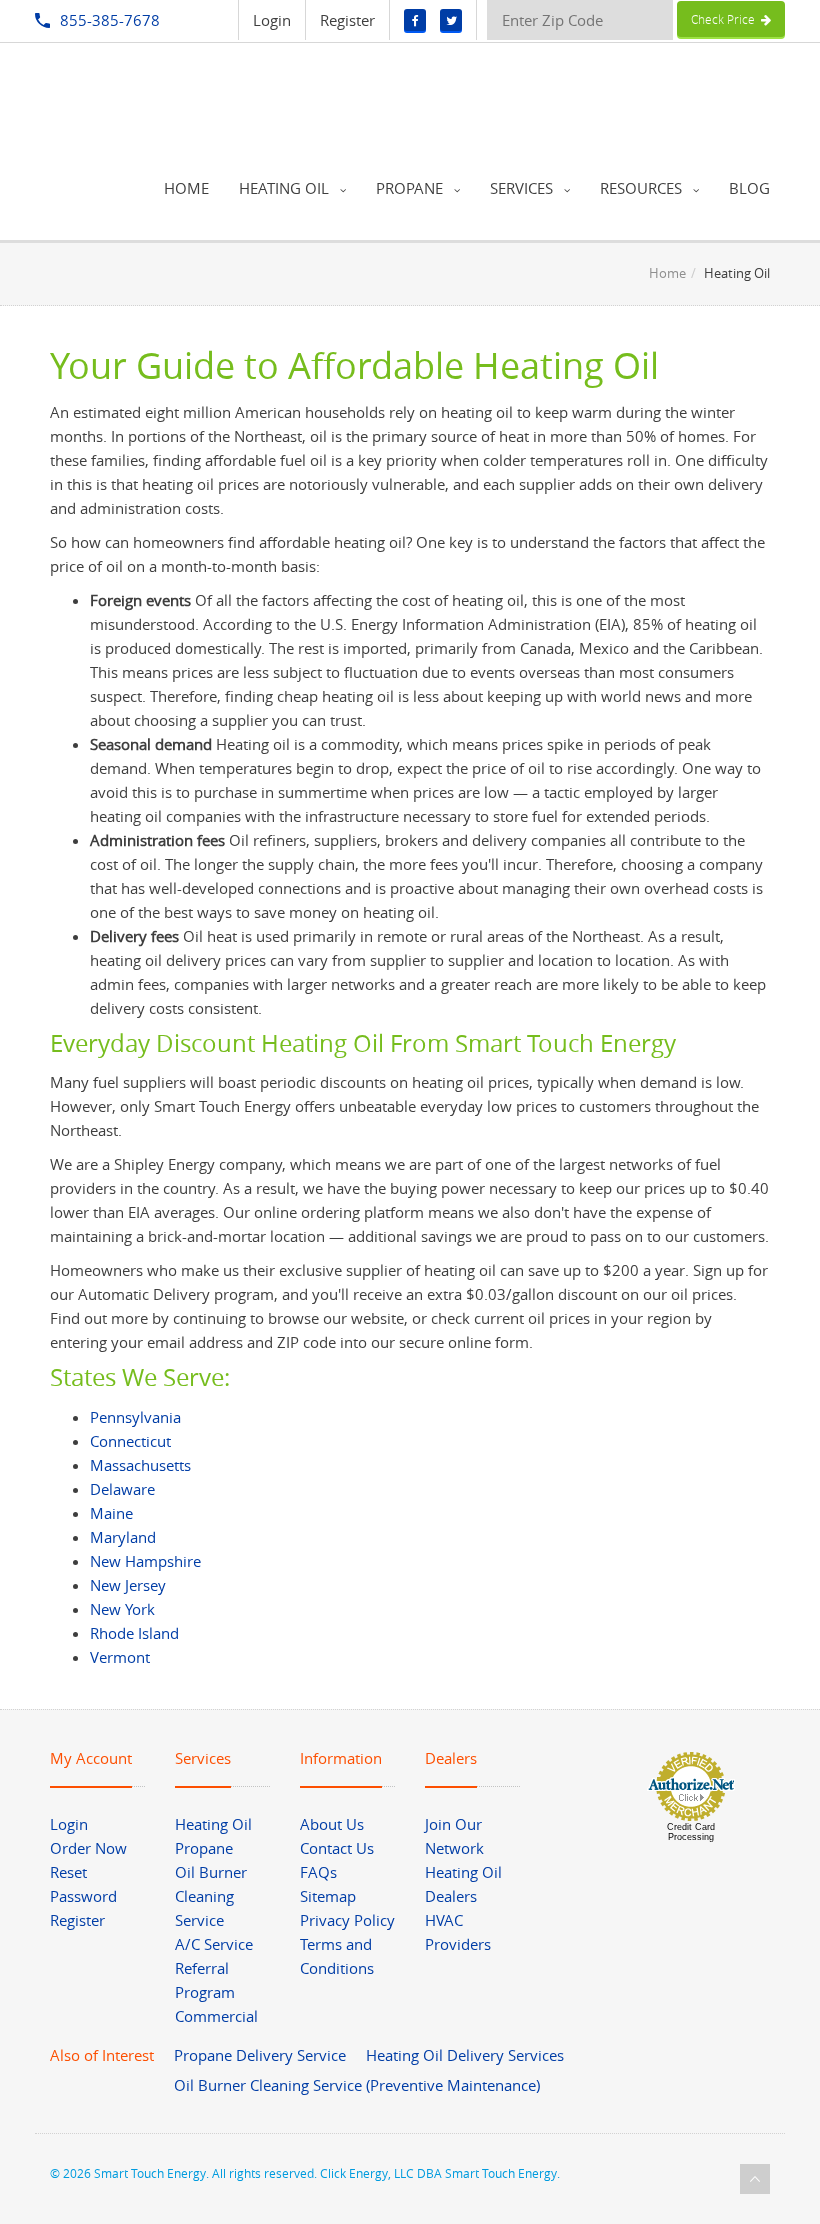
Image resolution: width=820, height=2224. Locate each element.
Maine (111, 1513)
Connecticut (130, 1441)
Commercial (216, 2016)
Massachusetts (140, 1465)
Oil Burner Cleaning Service (211, 1896)
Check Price (726, 19)
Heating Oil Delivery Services (465, 2055)
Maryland (123, 1537)
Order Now (88, 1848)
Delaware (122, 1489)
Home (667, 273)
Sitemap (328, 1896)
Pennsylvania (135, 1417)
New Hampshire (145, 1561)
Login (272, 20)
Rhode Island (134, 1633)
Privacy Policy (347, 1920)
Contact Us (337, 1848)
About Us (332, 1824)
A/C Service (214, 1944)
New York (122, 1609)
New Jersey (128, 1585)
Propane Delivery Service (260, 2055)
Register (347, 20)
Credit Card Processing (691, 1832)
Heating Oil (213, 1824)
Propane (204, 1848)
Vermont (120, 1657)
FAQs (318, 1872)
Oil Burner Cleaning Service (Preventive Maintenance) (357, 2085)
